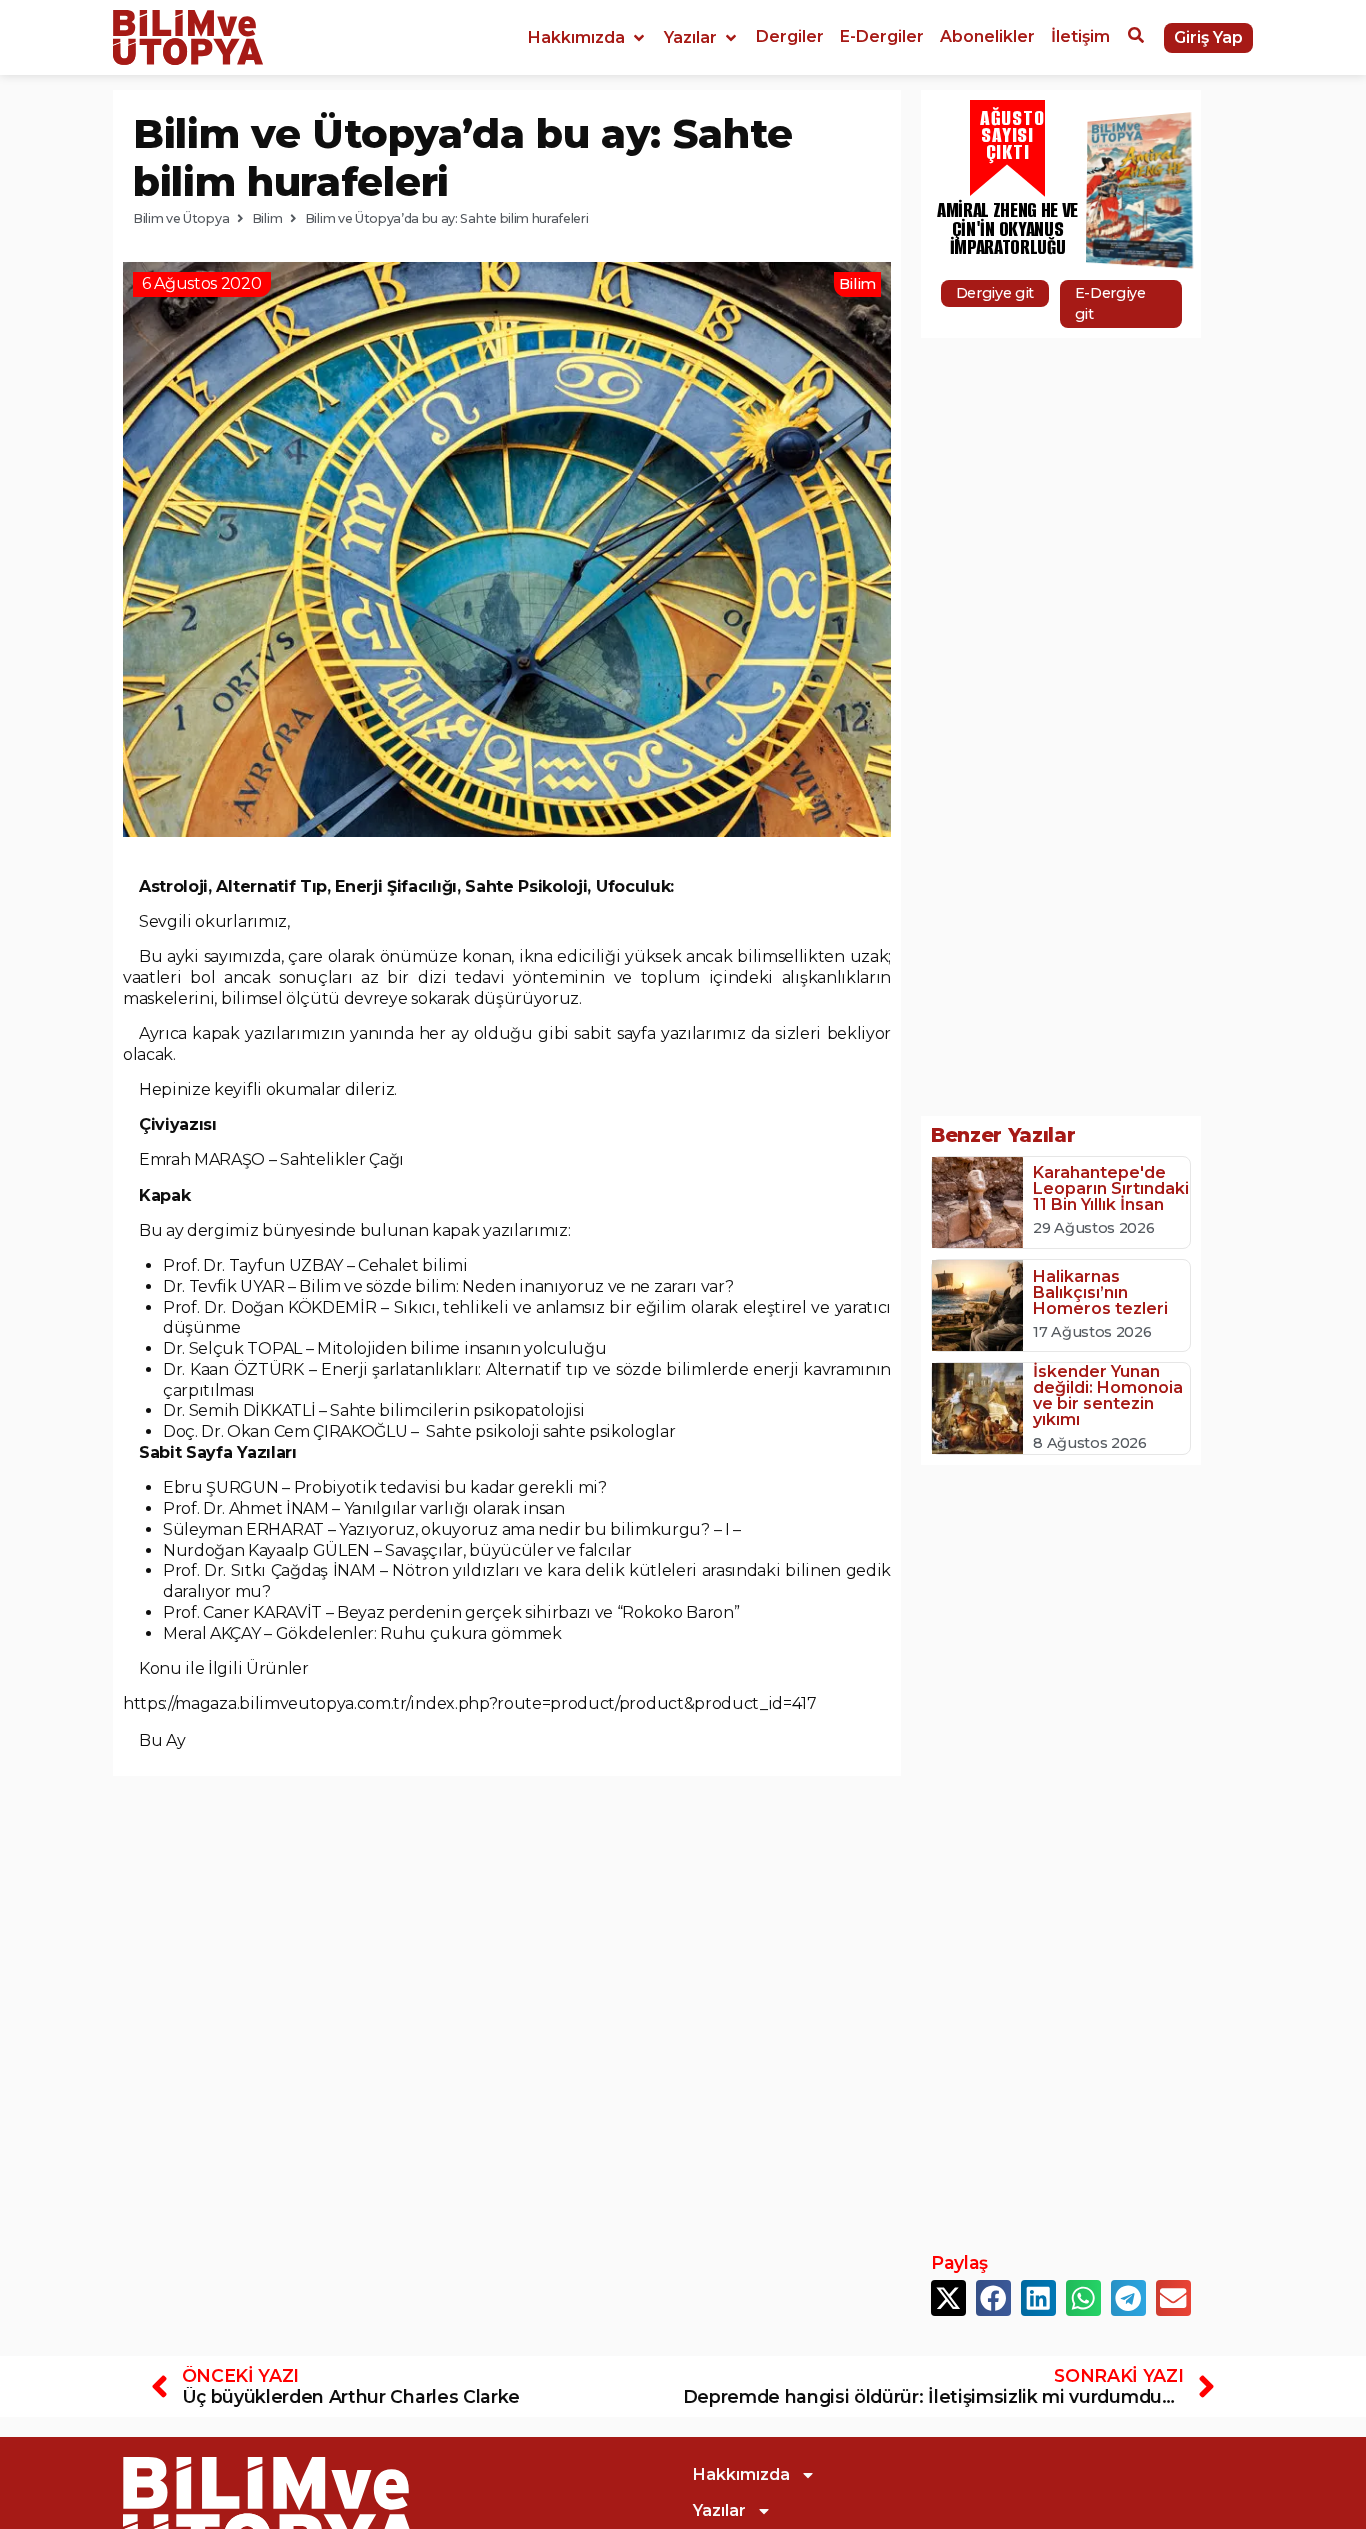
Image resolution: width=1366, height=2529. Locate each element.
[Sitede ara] (1136, 38)
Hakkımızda (741, 2474)
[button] (588, 38)
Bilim (267, 218)
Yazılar (719, 2510)
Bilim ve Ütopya (181, 218)
